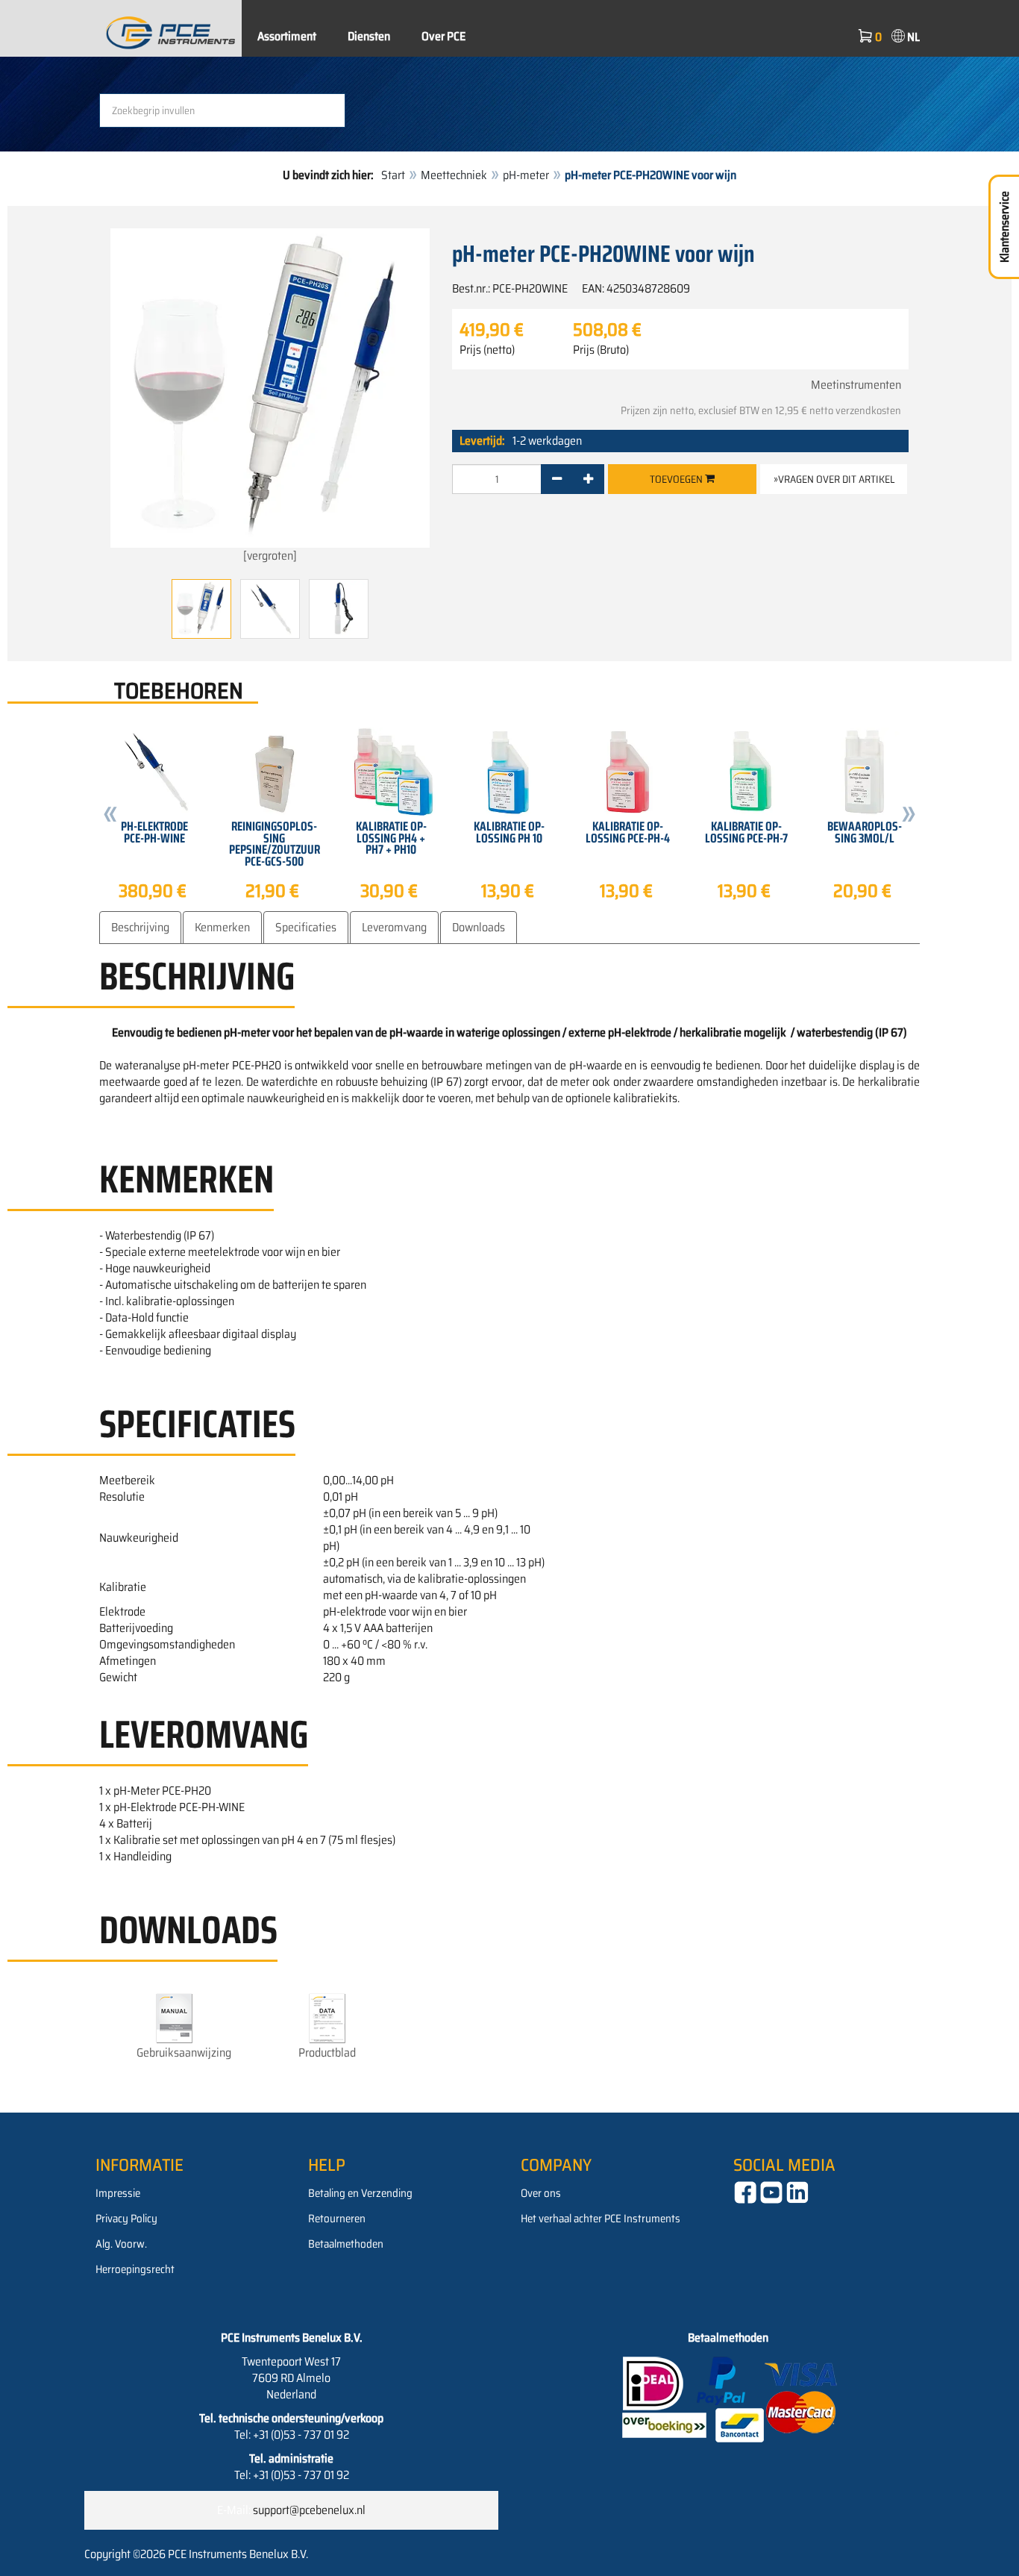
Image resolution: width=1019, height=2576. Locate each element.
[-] (557, 479)
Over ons (541, 2193)
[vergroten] (270, 556)
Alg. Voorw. (121, 2244)
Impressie (118, 2193)
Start (393, 175)
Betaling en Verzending (360, 2193)
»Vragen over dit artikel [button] (834, 479)
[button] (110, 816)
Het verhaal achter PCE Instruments (601, 2219)
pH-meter (526, 175)
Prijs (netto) (487, 350)
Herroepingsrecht (135, 2269)
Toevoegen (677, 479)
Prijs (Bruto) (601, 350)
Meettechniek (454, 175)
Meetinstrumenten (856, 385)
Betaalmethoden (346, 2244)
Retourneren (337, 2219)
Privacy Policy (126, 2219)
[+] (588, 479)
